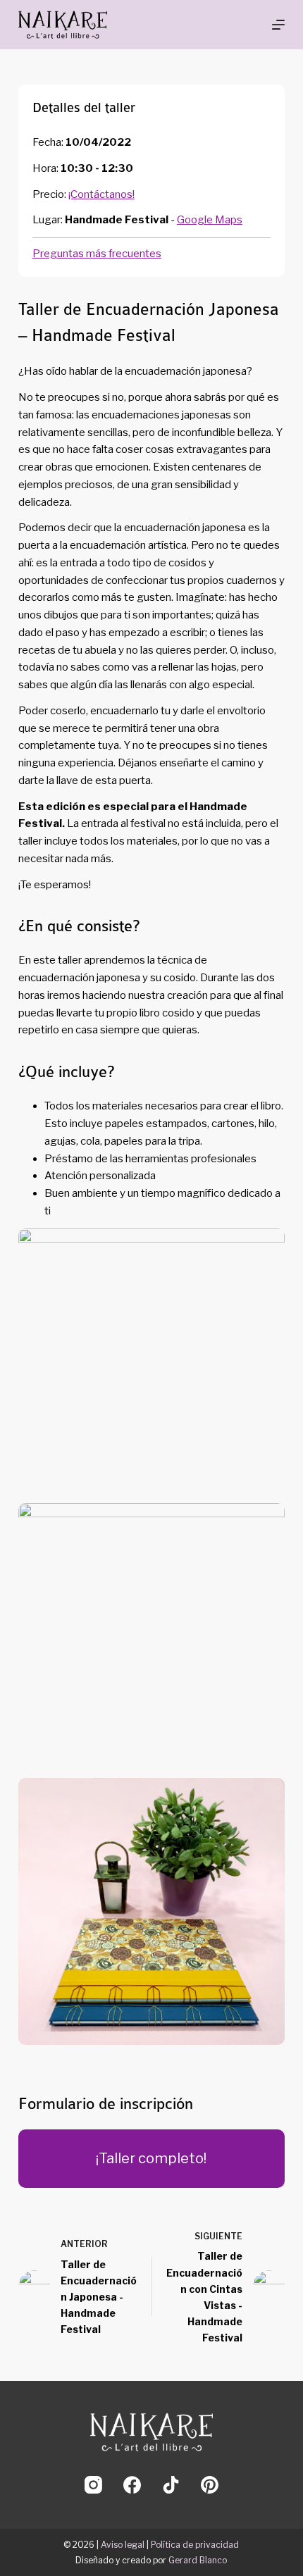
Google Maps (210, 220)
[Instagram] (93, 2485)
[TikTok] (171, 2485)
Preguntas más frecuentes (97, 254)
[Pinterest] (210, 2485)
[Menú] (278, 25)
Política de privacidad (195, 2545)
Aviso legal (123, 2545)
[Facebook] (132, 2485)
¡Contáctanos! (101, 194)
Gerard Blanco (198, 2560)
